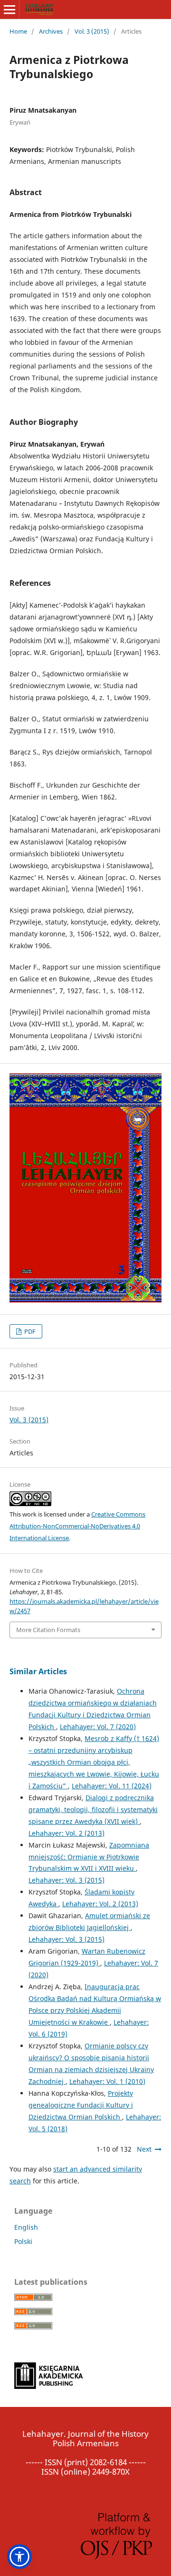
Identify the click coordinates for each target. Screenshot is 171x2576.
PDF (29, 1331)
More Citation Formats (48, 1630)
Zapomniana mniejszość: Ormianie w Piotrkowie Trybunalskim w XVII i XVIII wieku (89, 1857)
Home (18, 31)
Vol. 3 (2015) (92, 31)
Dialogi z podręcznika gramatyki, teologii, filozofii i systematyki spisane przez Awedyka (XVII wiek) (93, 1809)
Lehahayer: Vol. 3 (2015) (66, 1880)
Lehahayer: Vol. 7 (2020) (98, 1727)
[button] (19, 2557)
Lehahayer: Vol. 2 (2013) (66, 1833)
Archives (51, 31)
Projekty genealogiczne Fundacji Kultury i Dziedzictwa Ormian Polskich (81, 2105)
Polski (23, 2241)
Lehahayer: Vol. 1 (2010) (107, 2081)
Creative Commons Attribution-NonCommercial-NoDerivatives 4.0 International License (77, 1526)
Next (144, 2149)
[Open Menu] (9, 9)
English (26, 2227)
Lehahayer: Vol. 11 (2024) (112, 1786)
